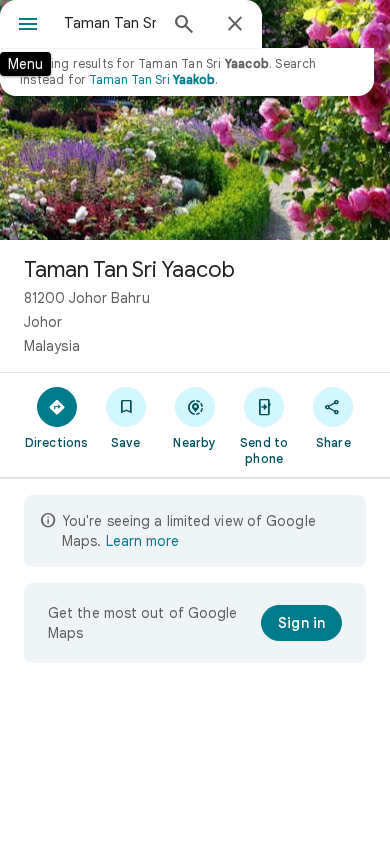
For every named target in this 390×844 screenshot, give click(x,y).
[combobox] (110, 23)
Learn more (142, 541)
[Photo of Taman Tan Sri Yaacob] (195, 120)
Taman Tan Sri (152, 79)
